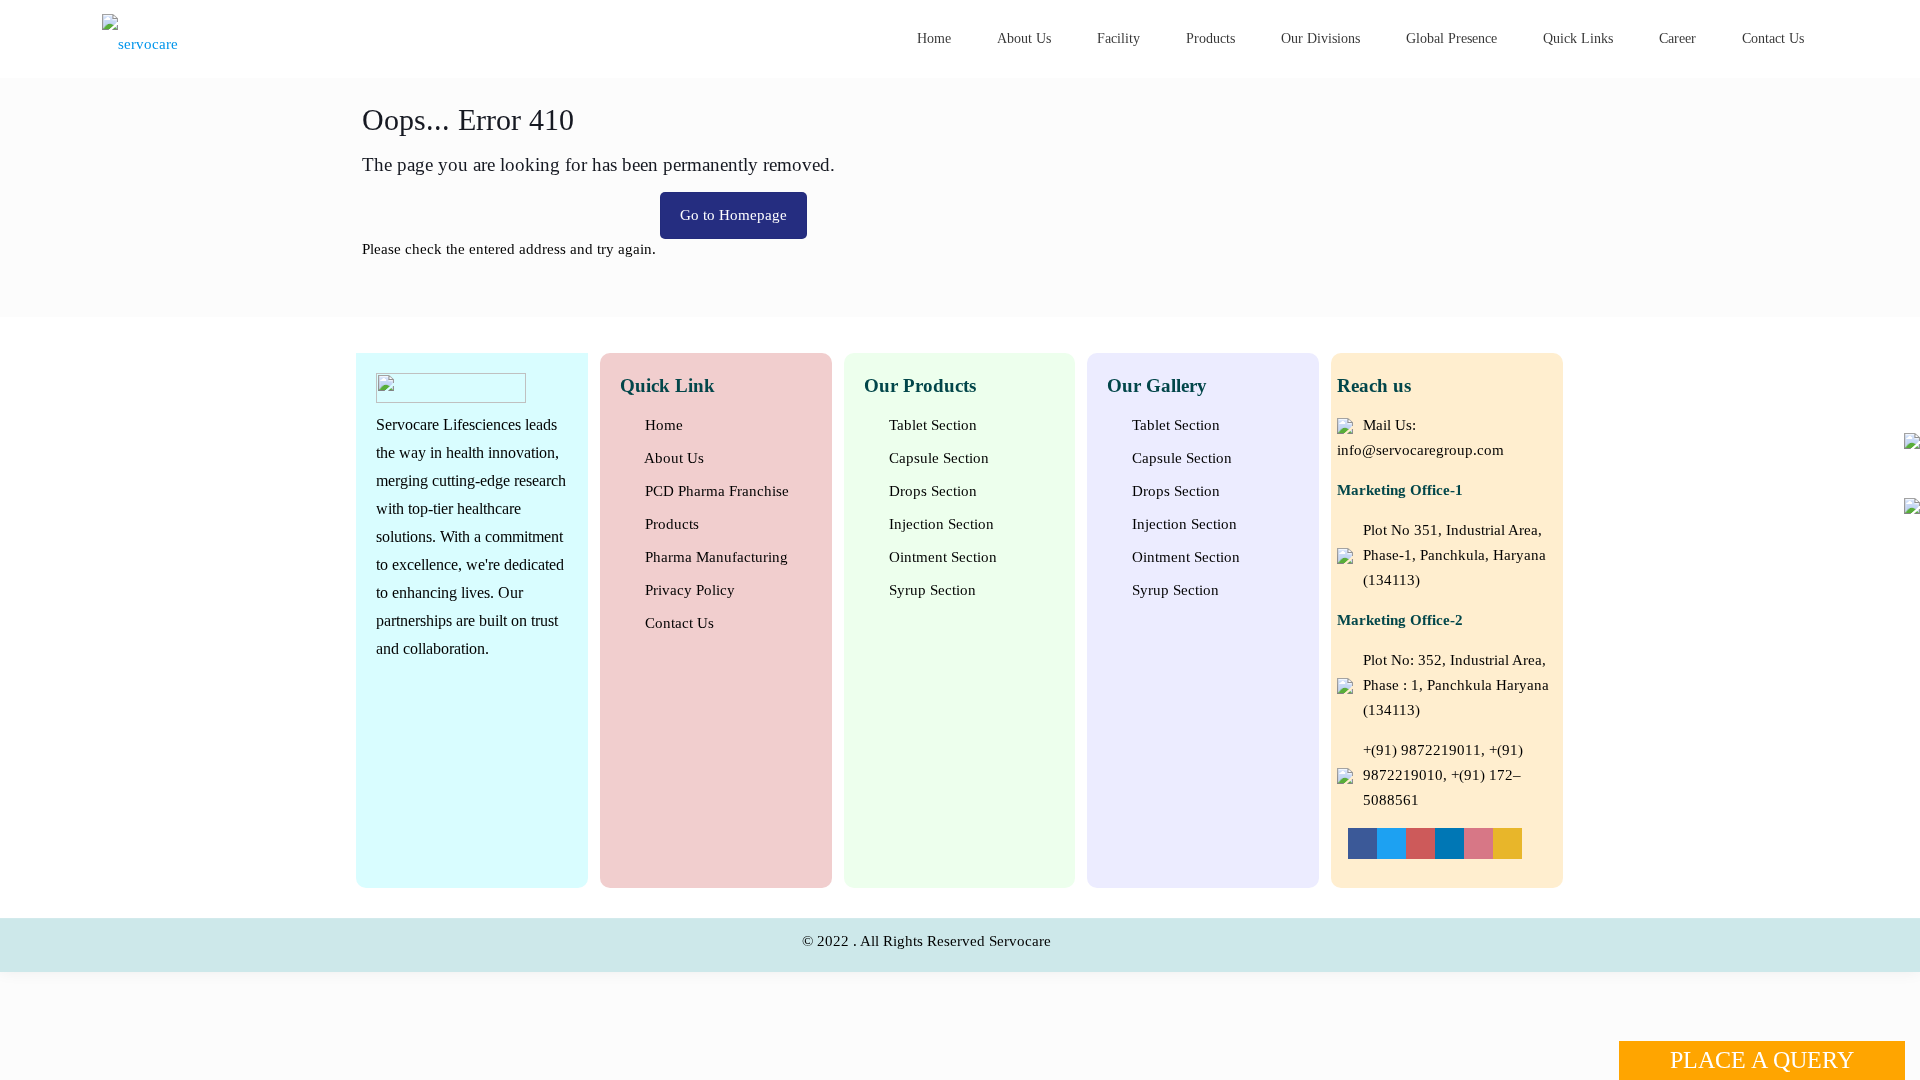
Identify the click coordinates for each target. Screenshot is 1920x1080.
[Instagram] (1507, 843)
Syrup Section (930, 590)
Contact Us (677, 623)
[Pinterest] (1478, 843)
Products (670, 524)
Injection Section (939, 524)
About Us (672, 458)
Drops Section (931, 491)
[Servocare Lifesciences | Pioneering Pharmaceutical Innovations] (243, 42)
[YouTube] (1420, 843)
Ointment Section (941, 557)
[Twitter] (1391, 843)
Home (662, 425)
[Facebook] (1362, 843)
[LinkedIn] (1449, 843)
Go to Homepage (733, 215)
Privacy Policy (688, 590)
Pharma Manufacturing (714, 557)
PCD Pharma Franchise (715, 491)
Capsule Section (937, 458)
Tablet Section (931, 425)
